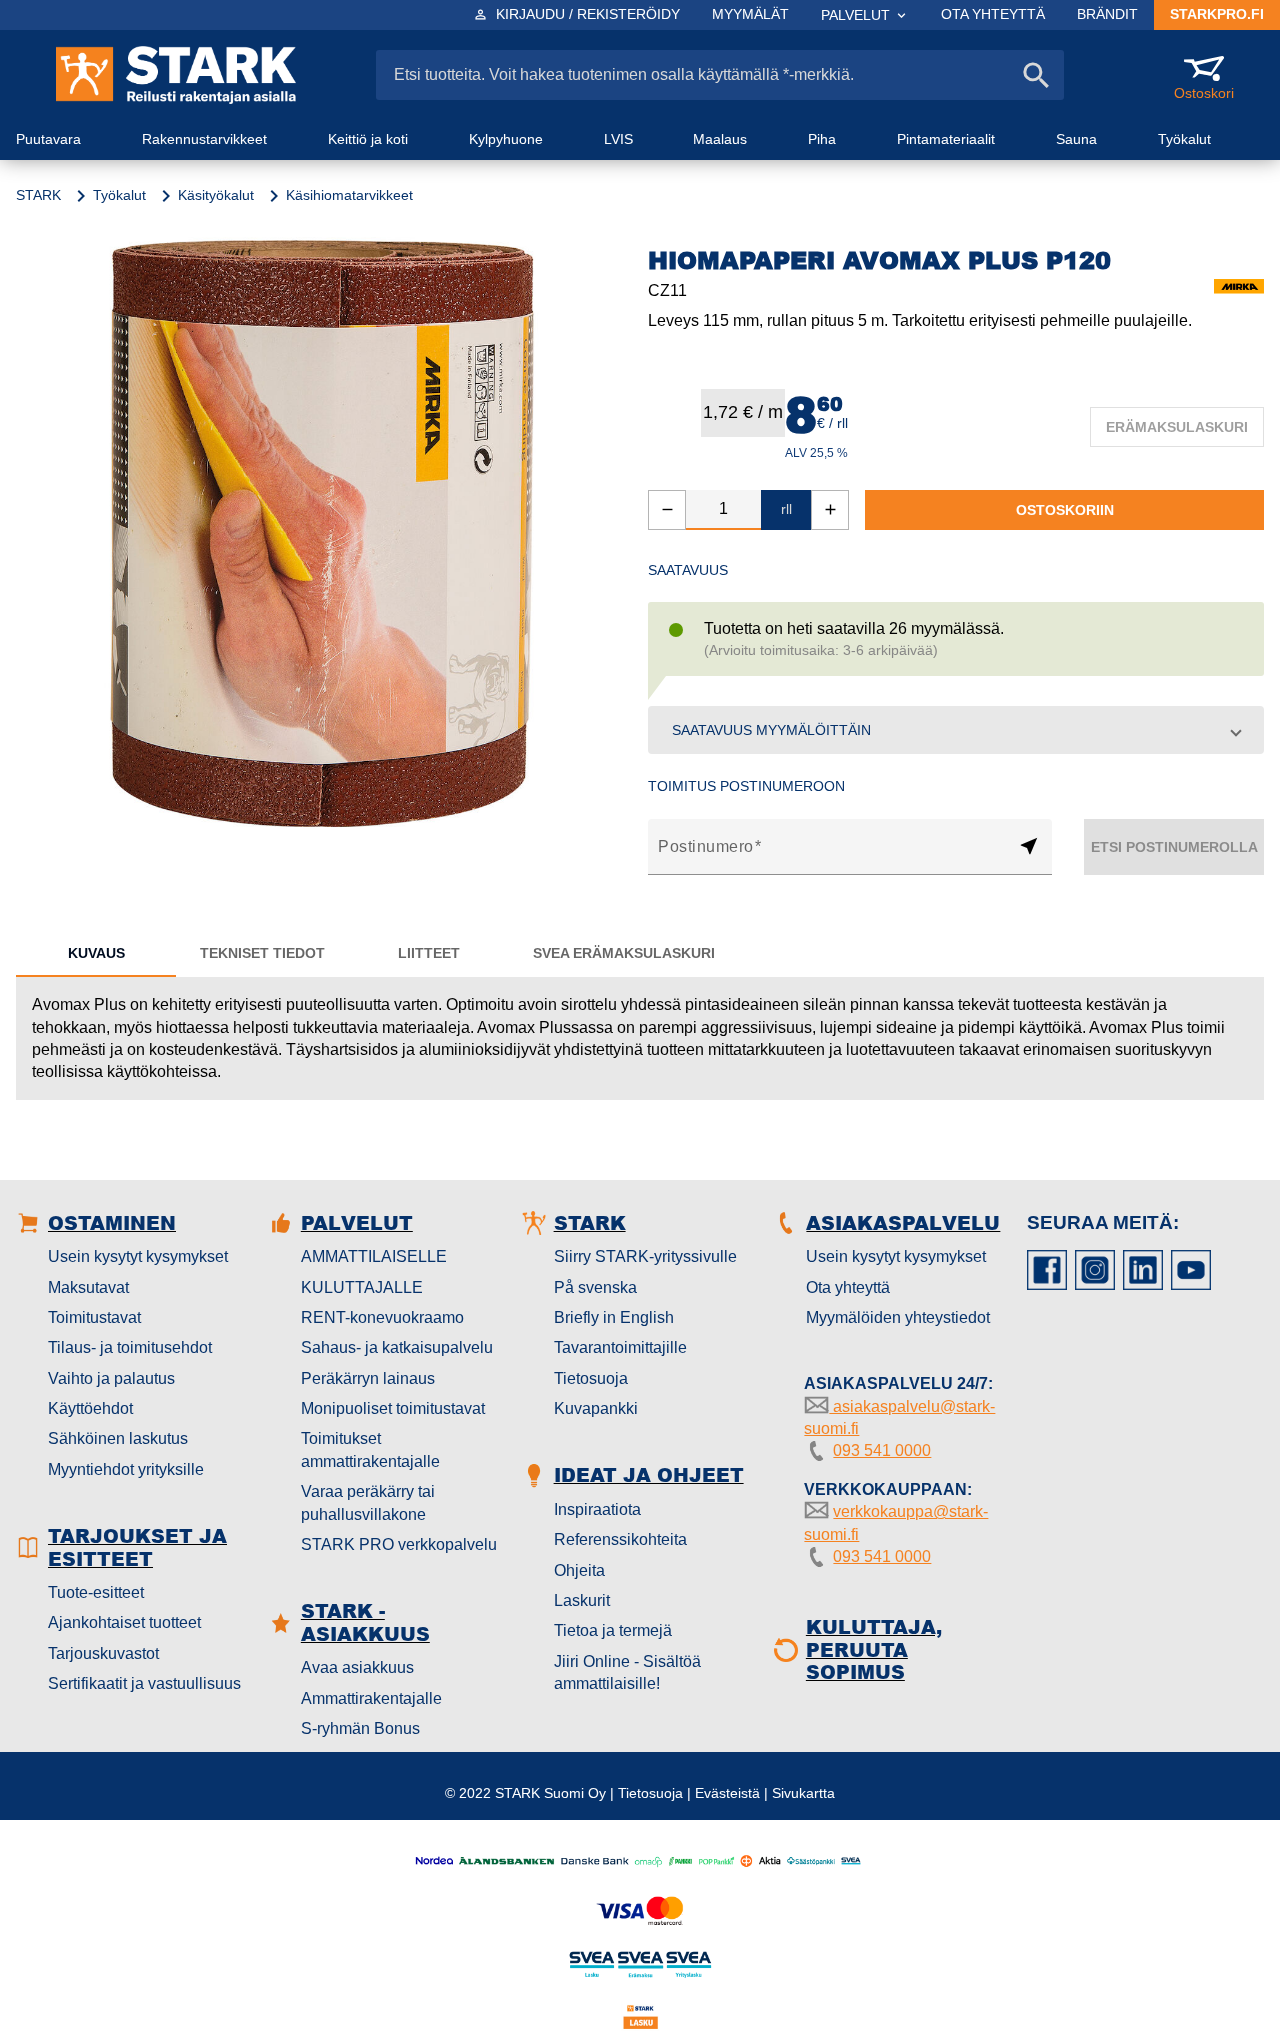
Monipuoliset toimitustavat (393, 1408)
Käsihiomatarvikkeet (349, 195)
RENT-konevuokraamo (382, 1317)
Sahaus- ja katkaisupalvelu (397, 1347)
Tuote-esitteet (96, 1592)
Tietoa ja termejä (613, 1630)
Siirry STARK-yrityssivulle (645, 1256)
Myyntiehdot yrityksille (126, 1469)
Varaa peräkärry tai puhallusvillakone (368, 1502)
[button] (956, 730)
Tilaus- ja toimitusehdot (130, 1347)
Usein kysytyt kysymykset (138, 1256)
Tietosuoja (591, 1378)
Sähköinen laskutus (118, 1438)
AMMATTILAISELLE (374, 1256)
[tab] (96, 953)
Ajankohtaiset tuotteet (124, 1622)
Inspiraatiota (597, 1509)
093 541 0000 (882, 1450)
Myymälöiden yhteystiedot (898, 1317)
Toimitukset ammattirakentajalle (370, 1449)
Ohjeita (579, 1570)
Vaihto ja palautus (111, 1378)
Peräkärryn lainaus (368, 1378)
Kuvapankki (596, 1408)
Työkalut (119, 195)
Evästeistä (727, 1793)
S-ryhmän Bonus (360, 1728)
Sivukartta (803, 1793)
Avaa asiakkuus (357, 1667)
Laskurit (582, 1600)
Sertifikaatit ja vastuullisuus (144, 1683)
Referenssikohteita (620, 1539)
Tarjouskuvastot (103, 1653)
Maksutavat (88, 1287)
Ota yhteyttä (848, 1287)
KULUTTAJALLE (362, 1287)
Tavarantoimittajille (620, 1347)
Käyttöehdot (90, 1408)
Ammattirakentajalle (371, 1698)
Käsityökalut (216, 195)
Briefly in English (614, 1317)
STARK (38, 195)
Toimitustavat (94, 1317)
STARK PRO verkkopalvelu (399, 1544)
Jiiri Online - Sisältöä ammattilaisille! (627, 1672)
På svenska (595, 1287)
